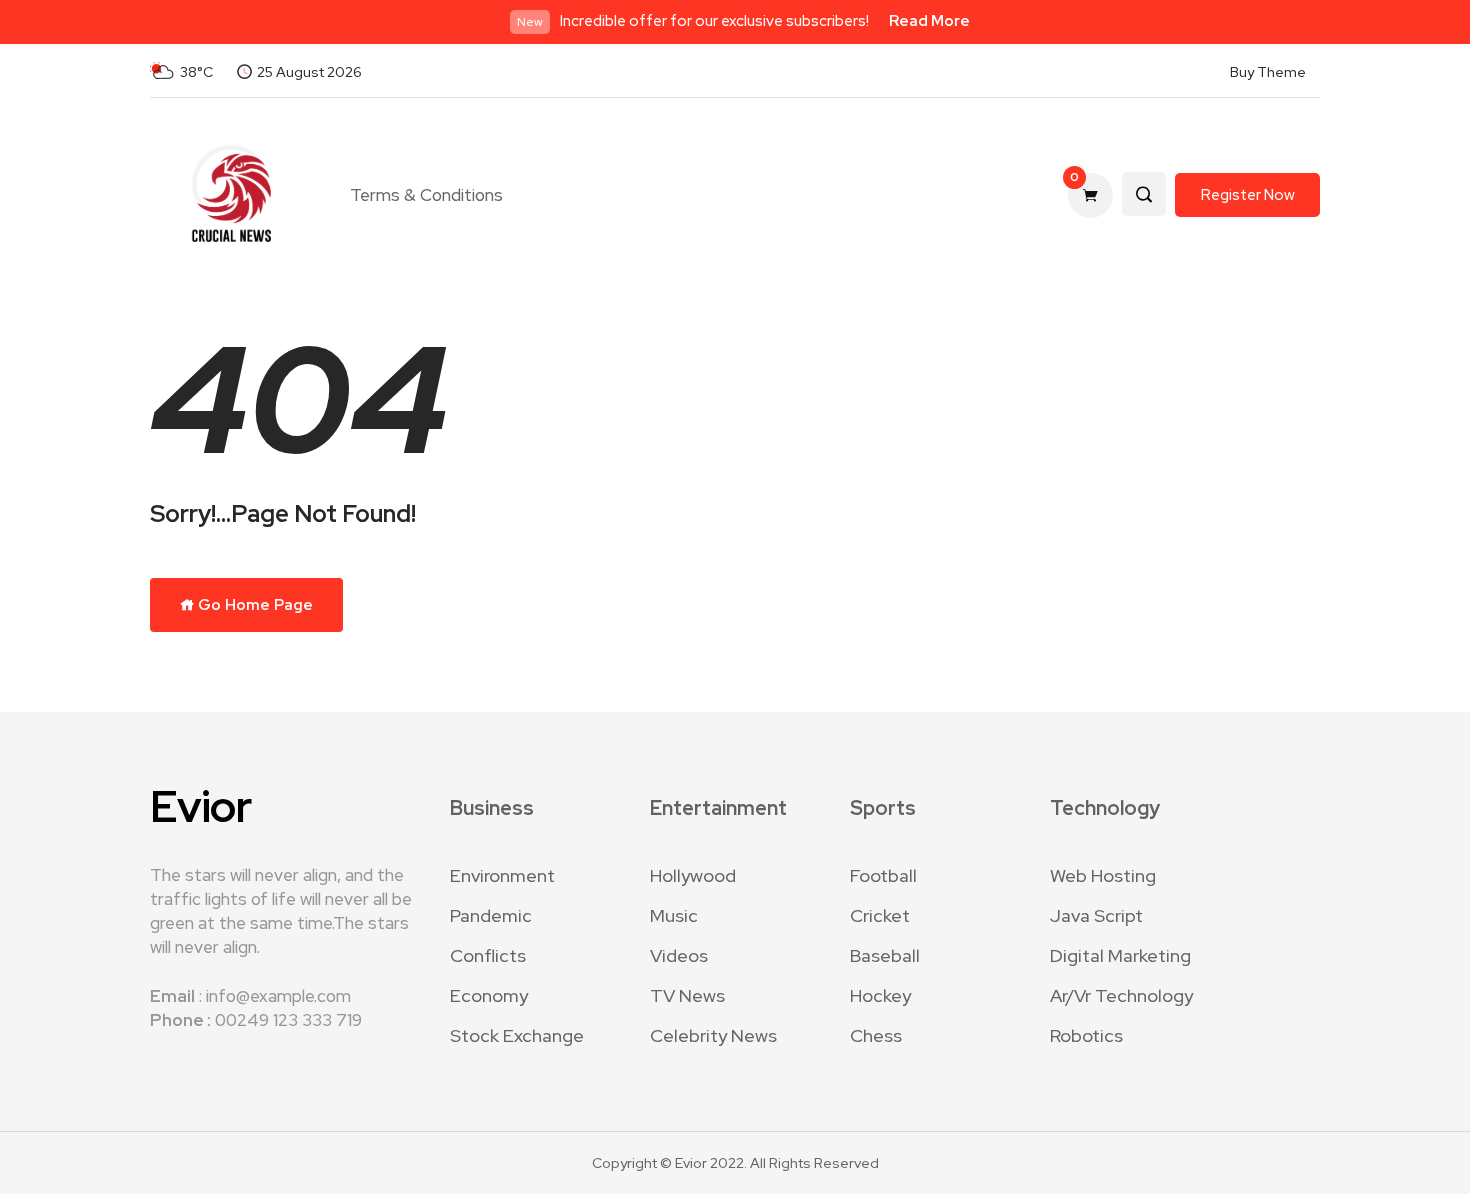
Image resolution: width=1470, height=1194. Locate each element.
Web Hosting (1103, 875)
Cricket (880, 915)
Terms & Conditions (426, 195)
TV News (687, 995)
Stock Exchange (517, 1035)
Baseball (885, 955)
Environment (502, 875)
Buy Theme (1268, 72)
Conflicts (488, 955)
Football (883, 875)
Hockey (880, 995)
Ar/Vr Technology (1121, 995)
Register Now (1248, 195)
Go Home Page (254, 605)
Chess (876, 1035)
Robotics (1086, 1035)
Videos (679, 955)
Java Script (1096, 915)
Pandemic (491, 915)
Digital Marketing (1120, 955)
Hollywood (693, 875)
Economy (489, 995)
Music (674, 915)
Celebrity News (713, 1035)
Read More (929, 21)
